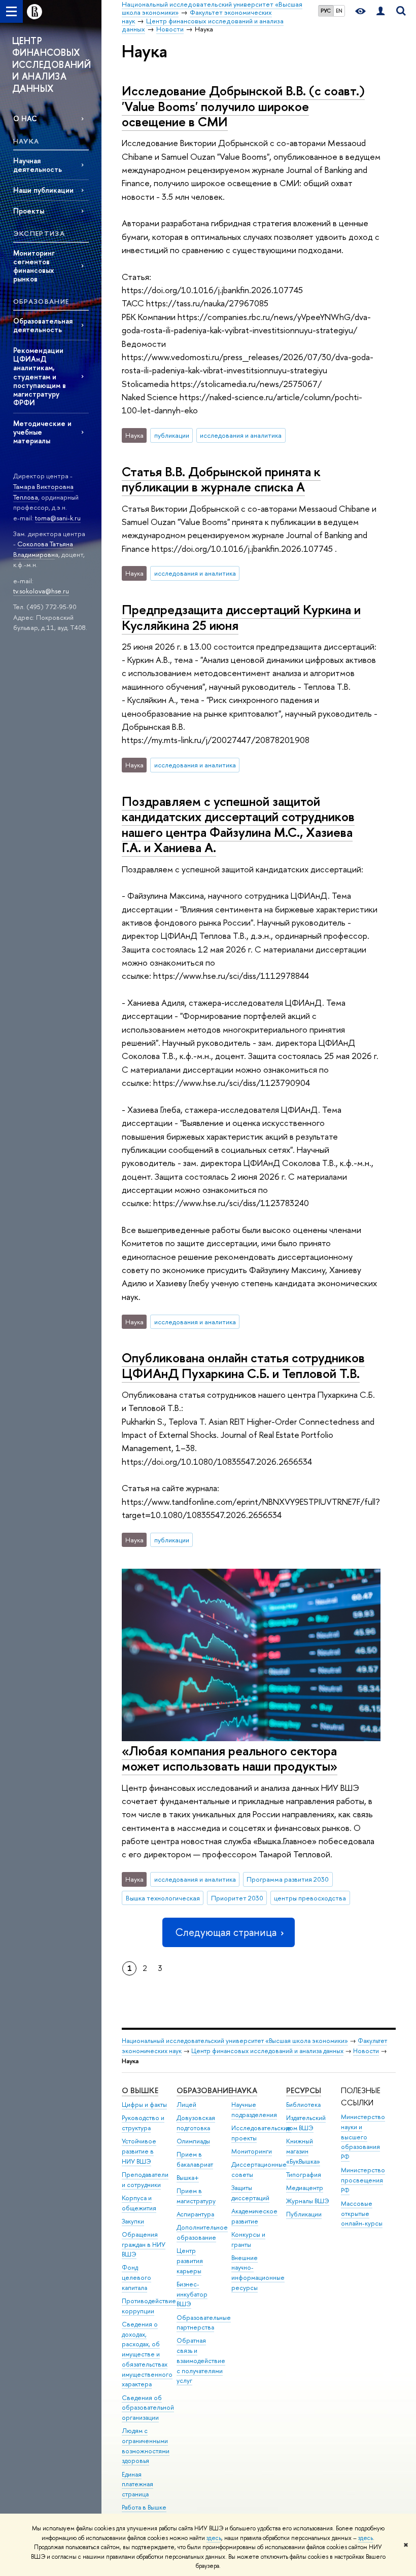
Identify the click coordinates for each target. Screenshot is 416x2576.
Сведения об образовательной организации (148, 2408)
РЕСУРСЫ (304, 2090)
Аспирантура (195, 2214)
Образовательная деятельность (43, 325)
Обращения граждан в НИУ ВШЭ (144, 2245)
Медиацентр (305, 2188)
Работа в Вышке (144, 2507)
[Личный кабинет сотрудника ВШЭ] (380, 11)
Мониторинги (252, 2151)
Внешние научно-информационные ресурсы (258, 2273)
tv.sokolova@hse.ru (41, 591)
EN (339, 11)
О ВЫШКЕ (140, 2090)
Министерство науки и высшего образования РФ (363, 2137)
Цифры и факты (144, 2105)
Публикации (304, 2214)
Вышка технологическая (163, 1898)
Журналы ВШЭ (308, 2201)
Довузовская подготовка (196, 2123)
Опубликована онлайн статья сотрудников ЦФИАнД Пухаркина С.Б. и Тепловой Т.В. (243, 1365)
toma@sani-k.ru (58, 518)
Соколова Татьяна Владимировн (43, 549)
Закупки (133, 2221)
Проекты (29, 211)
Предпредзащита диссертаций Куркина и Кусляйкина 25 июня (241, 617)
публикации (172, 435)
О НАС (25, 118)
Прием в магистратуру (196, 2196)
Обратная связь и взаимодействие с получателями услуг (201, 2360)
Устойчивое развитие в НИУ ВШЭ (139, 2151)
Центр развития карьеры (190, 2261)
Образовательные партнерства (204, 2323)
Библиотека (303, 2105)
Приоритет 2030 (237, 1898)
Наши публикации (43, 190)
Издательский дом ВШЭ (306, 2123)
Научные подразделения (254, 2110)
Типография (304, 2175)
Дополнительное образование (202, 2232)
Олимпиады (193, 2141)
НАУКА (244, 2090)
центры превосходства (310, 1898)
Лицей (186, 2105)
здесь (214, 2538)
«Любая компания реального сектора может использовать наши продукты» (230, 1758)
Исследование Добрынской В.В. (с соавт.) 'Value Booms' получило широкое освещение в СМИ (243, 106)
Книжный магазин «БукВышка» (303, 2151)
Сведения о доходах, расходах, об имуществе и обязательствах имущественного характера (147, 2354)
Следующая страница (226, 1932)
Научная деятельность (38, 165)
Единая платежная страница (137, 2484)
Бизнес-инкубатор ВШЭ (192, 2294)
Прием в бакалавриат (195, 2159)
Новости (366, 2051)
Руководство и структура (143, 2123)
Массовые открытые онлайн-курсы (362, 2214)
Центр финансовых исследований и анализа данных (267, 2051)
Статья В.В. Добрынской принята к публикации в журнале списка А (221, 479)
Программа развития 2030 (288, 1879)
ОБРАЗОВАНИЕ (204, 2090)
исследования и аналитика (241, 435)
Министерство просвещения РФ (363, 2180)
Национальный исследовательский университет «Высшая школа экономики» (235, 2041)
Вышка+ (188, 2178)
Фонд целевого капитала (136, 2278)
